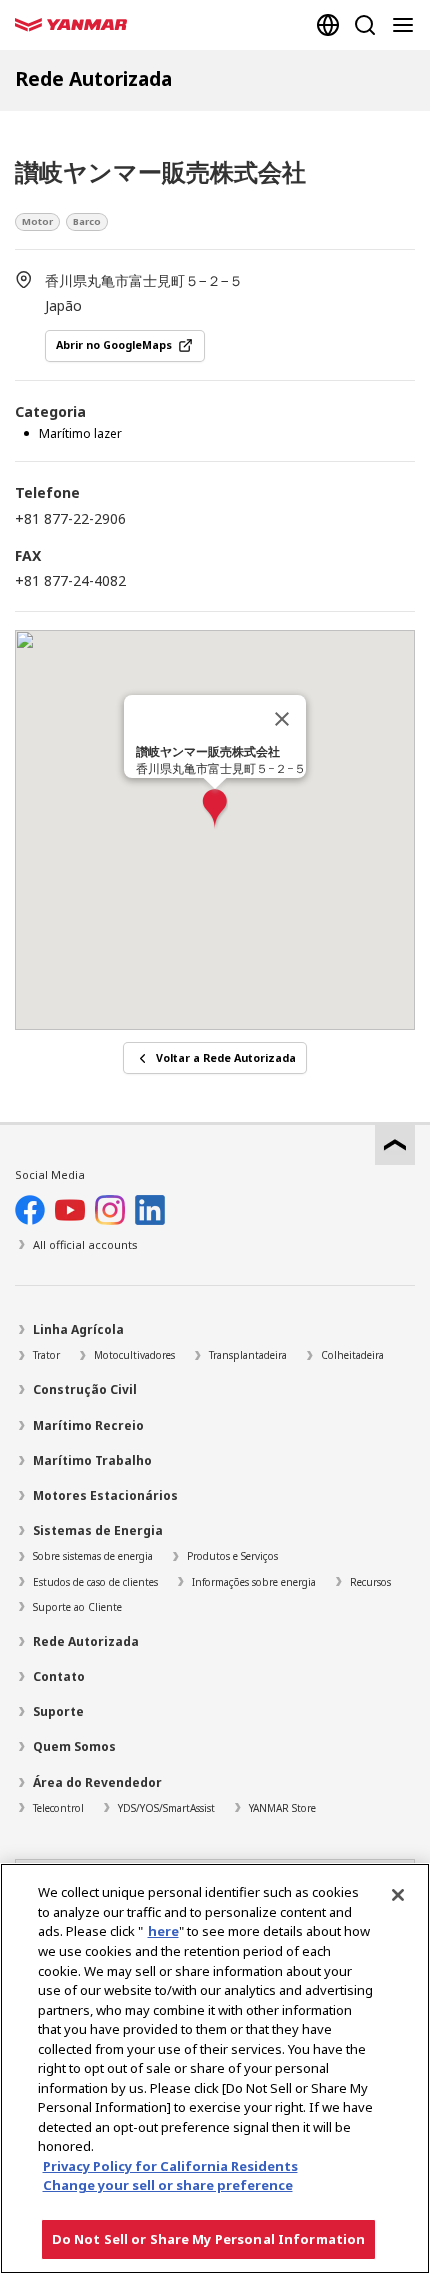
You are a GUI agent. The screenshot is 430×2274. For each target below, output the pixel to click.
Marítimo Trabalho (92, 1460)
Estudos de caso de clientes (95, 1582)
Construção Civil (85, 1389)
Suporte (58, 1711)
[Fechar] (282, 719)
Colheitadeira (352, 1355)
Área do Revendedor (97, 1782)
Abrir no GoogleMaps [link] (114, 345)
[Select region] (328, 25)
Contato (59, 1676)
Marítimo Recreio (88, 1425)
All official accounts (85, 1244)
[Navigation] (407, 25)
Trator (46, 1355)
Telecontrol (58, 1808)
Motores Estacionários (105, 1495)
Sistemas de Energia (98, 1530)
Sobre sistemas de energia (93, 1556)
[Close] (398, 1895)
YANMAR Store (282, 1808)
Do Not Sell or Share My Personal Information (209, 2239)
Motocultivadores (134, 1355)
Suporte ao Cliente (77, 1607)
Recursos (370, 1582)
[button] (215, 809)
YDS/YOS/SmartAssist (166, 1808)
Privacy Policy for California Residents (170, 2166)
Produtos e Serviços (232, 1556)
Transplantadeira (248, 1355)
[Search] (365, 25)
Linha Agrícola (78, 1329)
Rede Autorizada (86, 1641)
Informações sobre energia (254, 1582)
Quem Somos (74, 1746)
